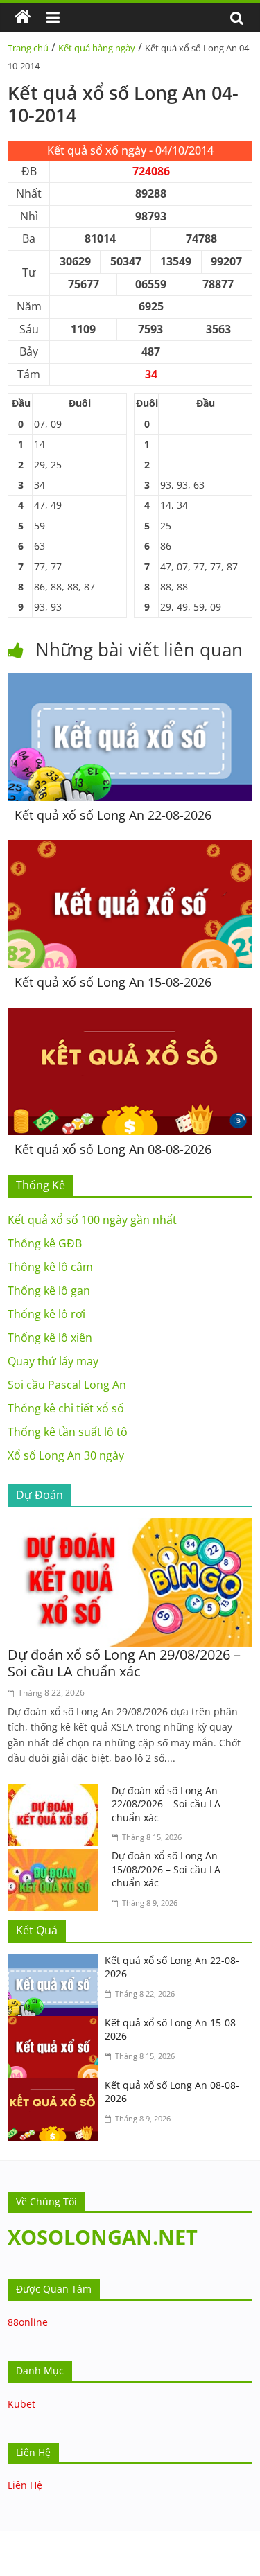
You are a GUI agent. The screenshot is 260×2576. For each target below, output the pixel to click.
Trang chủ (28, 48)
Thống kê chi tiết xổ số (66, 1408)
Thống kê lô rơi (46, 1314)
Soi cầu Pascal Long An (67, 1385)
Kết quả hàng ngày (97, 48)
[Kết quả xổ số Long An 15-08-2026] (130, 848)
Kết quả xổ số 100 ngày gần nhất (92, 1220)
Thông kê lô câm (50, 1267)
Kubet (21, 2404)
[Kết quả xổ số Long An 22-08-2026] (130, 681)
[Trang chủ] (23, 17)
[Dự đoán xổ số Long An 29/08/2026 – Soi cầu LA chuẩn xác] (130, 1526)
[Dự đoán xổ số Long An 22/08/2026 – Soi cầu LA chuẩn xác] (56, 1792)
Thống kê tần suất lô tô (68, 1432)
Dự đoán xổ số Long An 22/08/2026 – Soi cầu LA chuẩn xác (166, 1804)
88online (28, 2322)
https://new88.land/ (187, 2538)
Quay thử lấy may (53, 1361)
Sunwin (19, 2567)
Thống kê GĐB (45, 1243)
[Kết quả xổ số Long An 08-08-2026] (130, 1016)
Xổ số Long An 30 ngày (66, 1455)
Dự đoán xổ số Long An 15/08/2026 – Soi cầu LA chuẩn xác (166, 1869)
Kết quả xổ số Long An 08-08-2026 (113, 1149)
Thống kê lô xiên (50, 1338)
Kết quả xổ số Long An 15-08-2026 (113, 982)
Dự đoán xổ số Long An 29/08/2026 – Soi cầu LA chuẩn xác (124, 1663)
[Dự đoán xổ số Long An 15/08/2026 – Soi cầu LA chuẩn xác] (56, 1857)
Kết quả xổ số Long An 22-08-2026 (113, 815)
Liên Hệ (25, 2485)
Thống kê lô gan (49, 1290)
